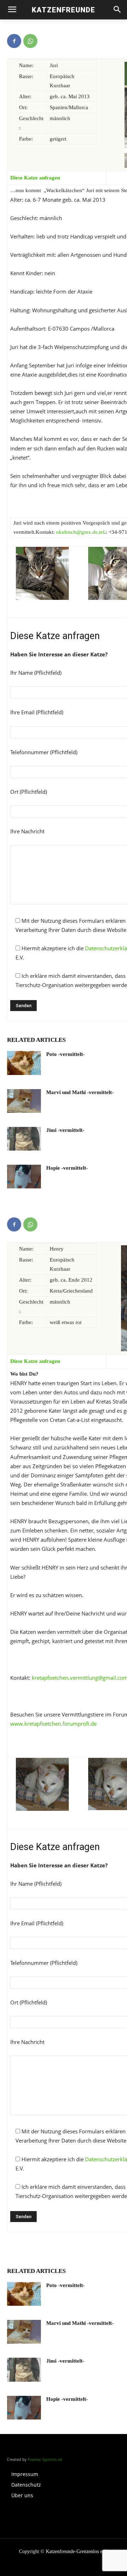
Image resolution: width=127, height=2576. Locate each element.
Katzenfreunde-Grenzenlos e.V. (77, 2551)
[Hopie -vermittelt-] (24, 1177)
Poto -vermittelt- (65, 1054)
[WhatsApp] (30, 41)
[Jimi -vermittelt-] (24, 1139)
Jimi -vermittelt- (65, 1130)
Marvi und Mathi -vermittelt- (80, 1092)
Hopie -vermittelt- (67, 1168)
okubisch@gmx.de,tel (80, 532)
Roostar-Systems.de (45, 2459)
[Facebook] (14, 41)
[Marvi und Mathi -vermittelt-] (24, 1101)
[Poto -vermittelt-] (24, 1063)
